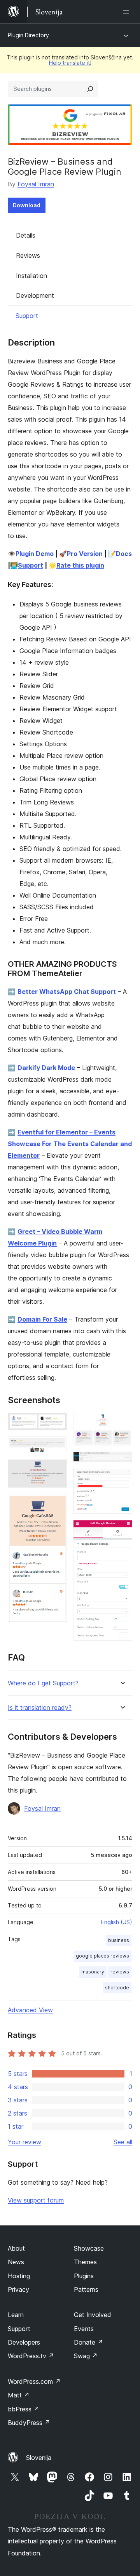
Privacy (18, 2289)
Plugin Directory (28, 35)
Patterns (86, 2289)
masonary (93, 1972)
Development (35, 295)
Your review (24, 2142)
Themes (85, 2262)
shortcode (117, 1988)
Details (26, 235)
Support (27, 316)
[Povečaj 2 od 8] (56, 1447)
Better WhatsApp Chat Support (67, 992)
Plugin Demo (35, 554)
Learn (16, 2315)
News (16, 2262)
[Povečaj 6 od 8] (122, 1462)
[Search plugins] (90, 89)
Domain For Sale (42, 1319)
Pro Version (85, 554)
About (16, 2248)
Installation (31, 276)
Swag (86, 2356)
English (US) (117, 1922)
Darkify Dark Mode (46, 1068)
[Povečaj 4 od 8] (56, 1504)
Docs (124, 554)
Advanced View (30, 2010)
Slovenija (39, 2458)
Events (84, 2329)
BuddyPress (29, 2423)
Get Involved (93, 2315)
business (119, 1940)
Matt (19, 2395)
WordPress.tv (31, 2356)
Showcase (89, 2248)
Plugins (84, 2276)
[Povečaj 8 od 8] (122, 1530)
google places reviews (102, 1956)
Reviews (28, 255)
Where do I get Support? (43, 1683)
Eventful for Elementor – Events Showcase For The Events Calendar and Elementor (70, 1144)
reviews (120, 1972)
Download (27, 205)
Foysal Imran (36, 184)
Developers (24, 2342)
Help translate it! (70, 63)
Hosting (19, 2276)
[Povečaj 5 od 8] (122, 1423)
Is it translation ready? (40, 1708)
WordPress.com (34, 2381)
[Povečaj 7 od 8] (122, 1478)
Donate (88, 2342)
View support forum (36, 2200)
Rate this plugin (80, 565)
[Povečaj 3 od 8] (56, 1470)
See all (123, 2142)
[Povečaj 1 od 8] (56, 1423)
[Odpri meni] (128, 12)
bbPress (24, 2409)
